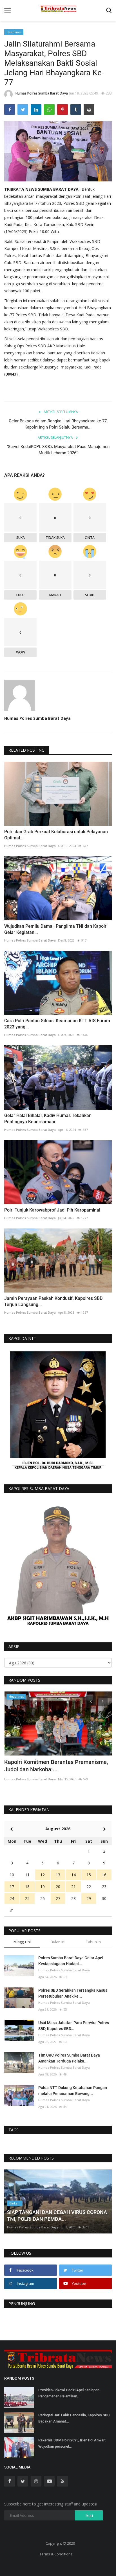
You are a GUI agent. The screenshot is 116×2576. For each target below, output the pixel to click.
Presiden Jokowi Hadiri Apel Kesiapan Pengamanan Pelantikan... (69, 2393)
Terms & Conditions (56, 2554)
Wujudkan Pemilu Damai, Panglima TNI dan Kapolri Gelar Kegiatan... (56, 929)
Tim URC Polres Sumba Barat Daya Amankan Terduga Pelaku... (69, 2058)
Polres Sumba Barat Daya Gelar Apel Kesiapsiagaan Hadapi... (71, 1961)
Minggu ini (22, 1942)
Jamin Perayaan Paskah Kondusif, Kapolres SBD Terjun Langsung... (53, 1301)
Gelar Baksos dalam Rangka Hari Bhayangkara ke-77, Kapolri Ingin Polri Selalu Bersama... (58, 424)
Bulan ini (58, 1942)
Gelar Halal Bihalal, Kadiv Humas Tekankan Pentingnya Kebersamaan (48, 1119)
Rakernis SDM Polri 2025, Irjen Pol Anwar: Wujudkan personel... (72, 2443)
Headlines (14, 32)
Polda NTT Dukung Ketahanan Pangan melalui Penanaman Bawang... (73, 2091)
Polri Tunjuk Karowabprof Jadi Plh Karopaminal (52, 1210)
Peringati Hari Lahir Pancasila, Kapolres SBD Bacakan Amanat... (74, 2418)
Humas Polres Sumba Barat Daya (42, 93)
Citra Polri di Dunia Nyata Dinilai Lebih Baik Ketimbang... (58, 1766)
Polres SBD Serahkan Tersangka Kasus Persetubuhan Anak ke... (73, 1993)
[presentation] (91, 1701)
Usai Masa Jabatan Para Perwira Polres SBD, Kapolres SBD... (74, 2026)
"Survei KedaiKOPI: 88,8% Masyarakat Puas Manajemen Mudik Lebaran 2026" (58, 450)
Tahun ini (94, 1942)
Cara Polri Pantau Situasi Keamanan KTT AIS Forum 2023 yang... (57, 1024)
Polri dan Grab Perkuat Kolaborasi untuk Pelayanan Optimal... (56, 835)
